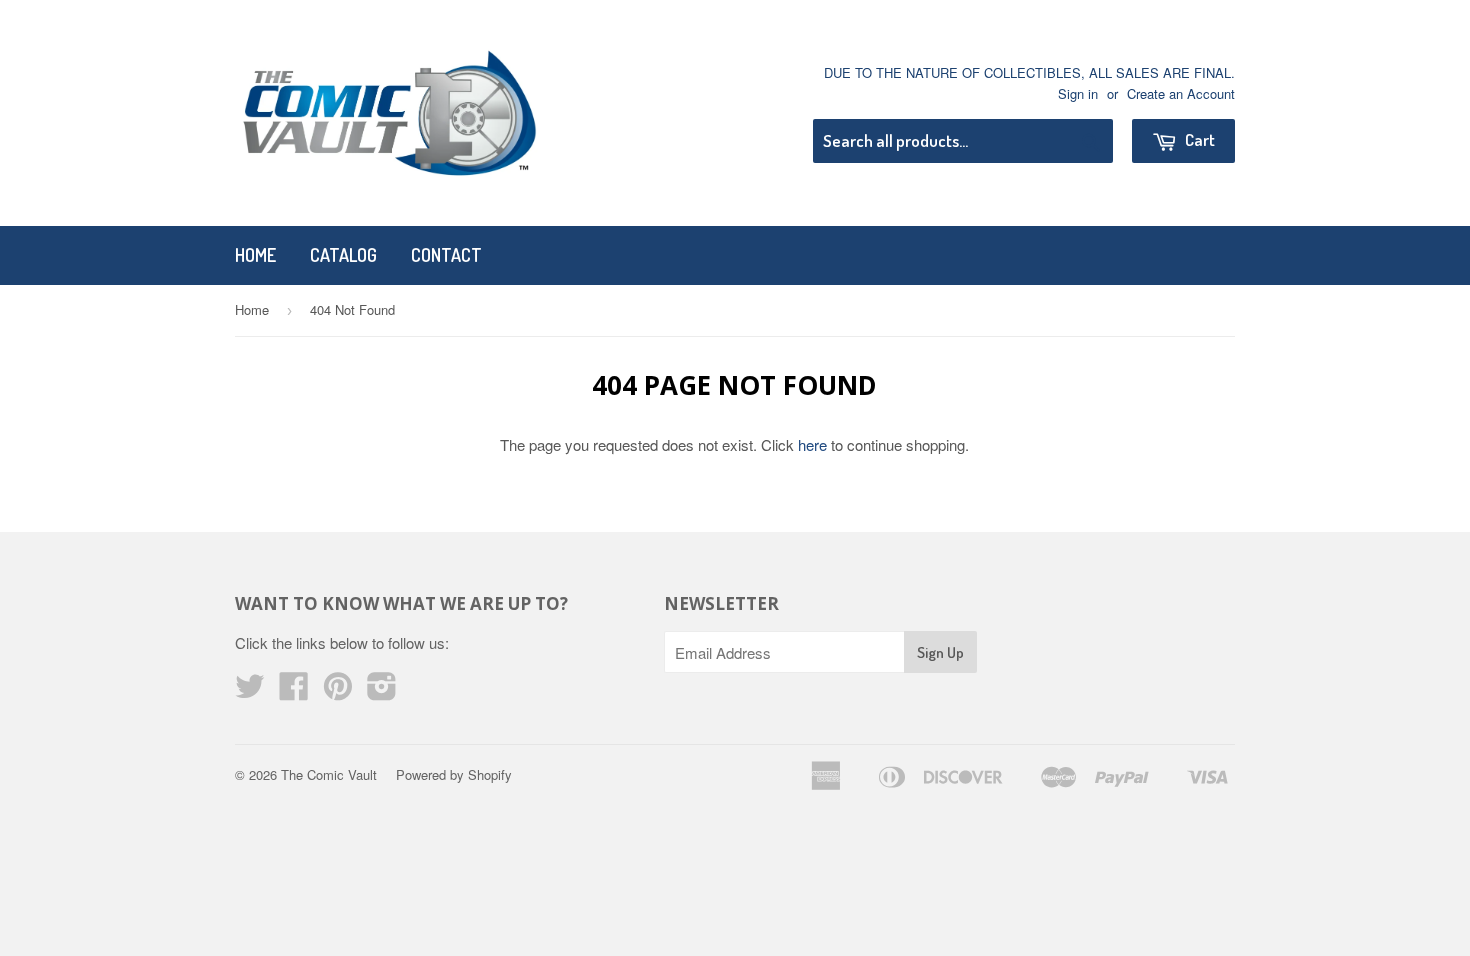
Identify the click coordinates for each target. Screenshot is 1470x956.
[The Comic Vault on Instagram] (382, 691)
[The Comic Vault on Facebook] (294, 691)
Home (255, 255)
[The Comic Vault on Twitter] (250, 691)
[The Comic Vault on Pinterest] (338, 691)
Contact (446, 255)
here (812, 444)
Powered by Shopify (454, 774)
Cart (1198, 139)
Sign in (1078, 93)
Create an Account (1181, 93)
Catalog (343, 255)
